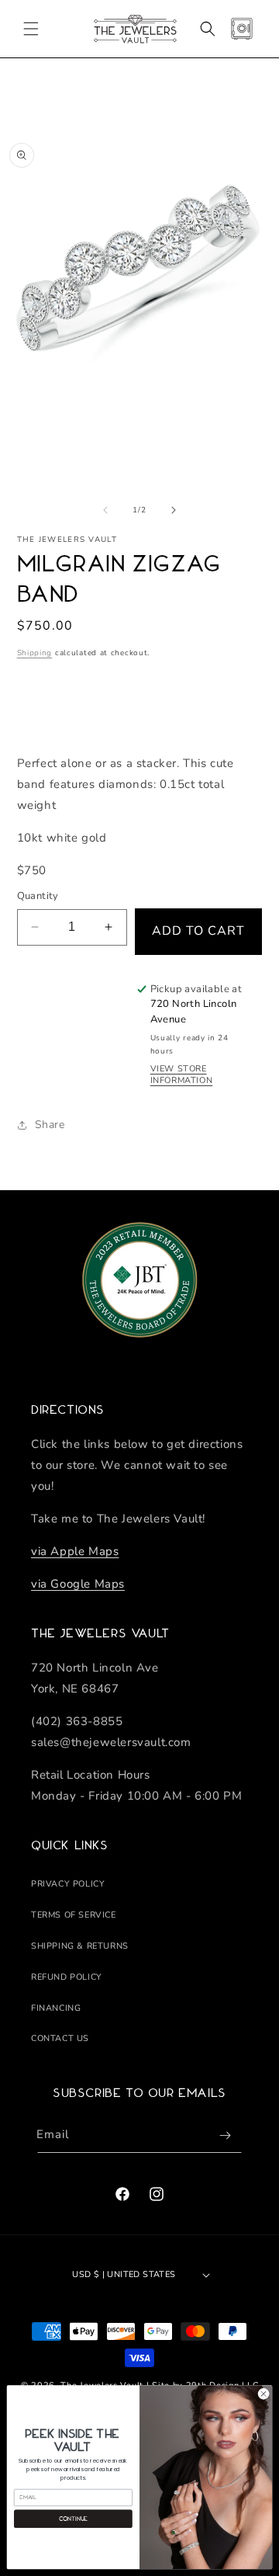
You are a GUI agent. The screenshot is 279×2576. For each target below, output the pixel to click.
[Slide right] (174, 510)
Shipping (35, 653)
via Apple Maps (75, 1551)
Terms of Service (74, 1915)
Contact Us (60, 2038)
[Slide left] (105, 510)
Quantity (38, 896)
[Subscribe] (225, 2135)
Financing (56, 2008)
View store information (182, 1074)
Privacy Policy (68, 1884)
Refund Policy (67, 1977)
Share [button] (50, 1125)
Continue (74, 2519)
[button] (31, 29)
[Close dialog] (263, 2394)
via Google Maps (78, 1584)
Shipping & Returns (80, 1946)
